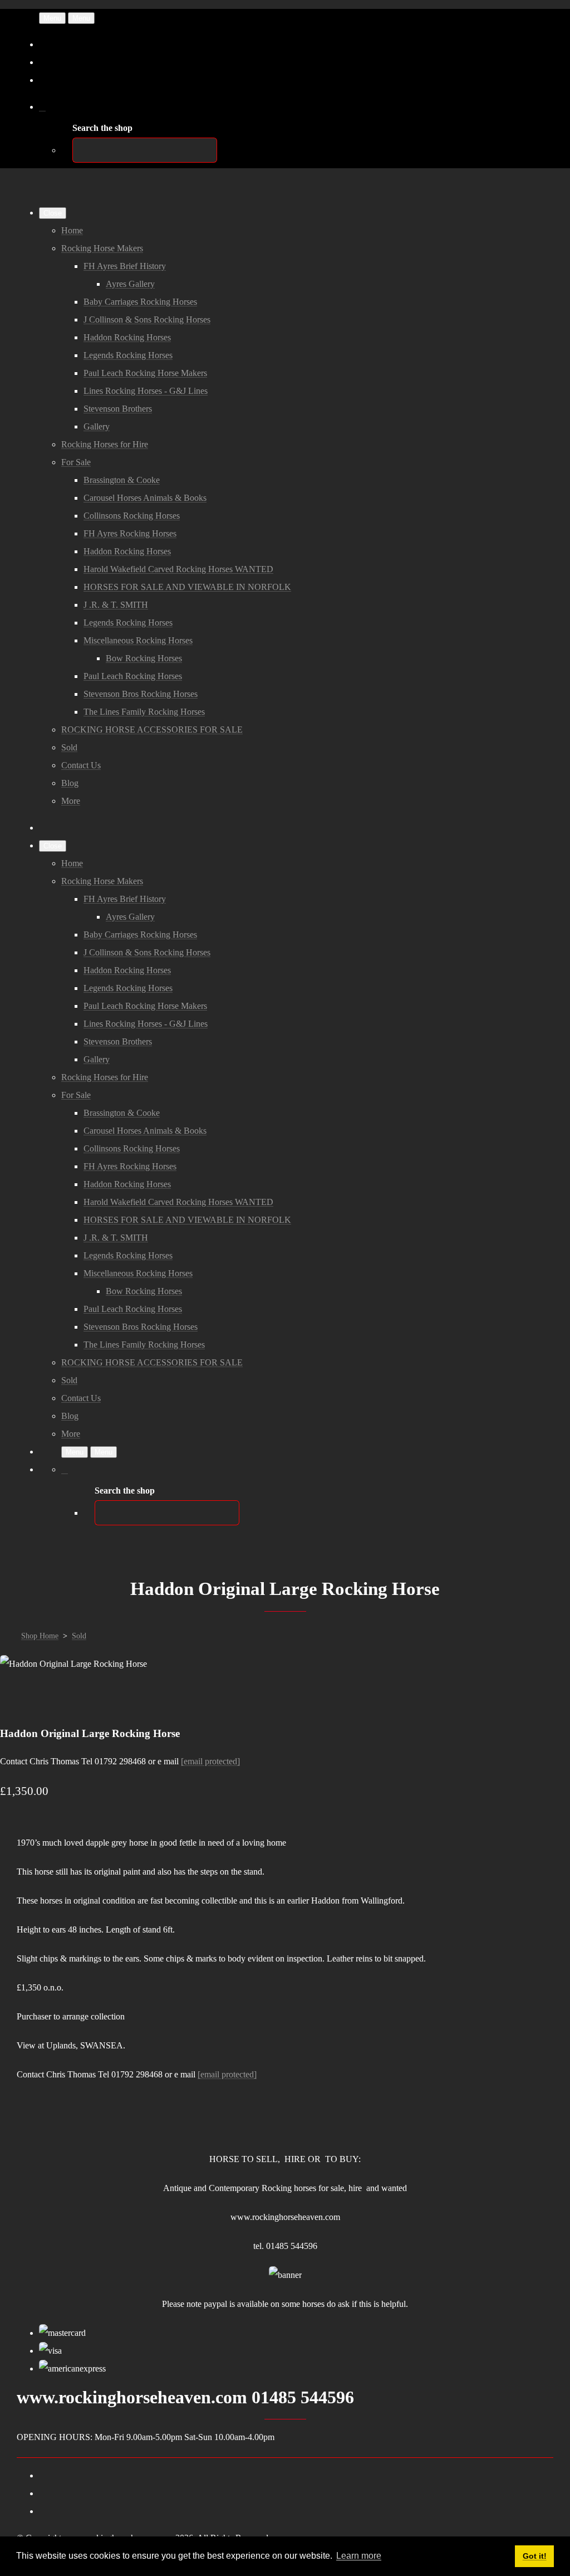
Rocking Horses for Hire (105, 444)
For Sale (76, 462)
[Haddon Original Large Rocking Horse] (18, 1699)
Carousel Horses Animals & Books (145, 498)
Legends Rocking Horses (128, 355)
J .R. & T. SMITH (116, 605)
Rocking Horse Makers (102, 248)
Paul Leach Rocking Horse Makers (145, 373)
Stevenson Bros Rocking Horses (141, 694)
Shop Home (40, 1636)
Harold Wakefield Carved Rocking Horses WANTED (178, 569)
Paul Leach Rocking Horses (133, 676)
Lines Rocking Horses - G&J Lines (146, 391)
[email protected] (210, 1761)
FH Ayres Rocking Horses (130, 533)
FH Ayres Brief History (125, 266)
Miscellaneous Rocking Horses (138, 640)
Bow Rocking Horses (144, 658)
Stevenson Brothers (118, 409)
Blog (70, 783)
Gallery (97, 426)
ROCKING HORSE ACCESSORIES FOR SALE (152, 730)
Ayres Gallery (130, 284)
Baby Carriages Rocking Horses (140, 302)
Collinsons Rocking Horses (132, 516)
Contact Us (81, 765)
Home (72, 230)
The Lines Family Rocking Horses (144, 712)
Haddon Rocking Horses (127, 337)
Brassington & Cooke (122, 480)
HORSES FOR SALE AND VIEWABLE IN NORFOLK (187, 587)
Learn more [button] (359, 2556)
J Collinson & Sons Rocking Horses (147, 319)
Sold (69, 747)
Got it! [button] (535, 2556)
